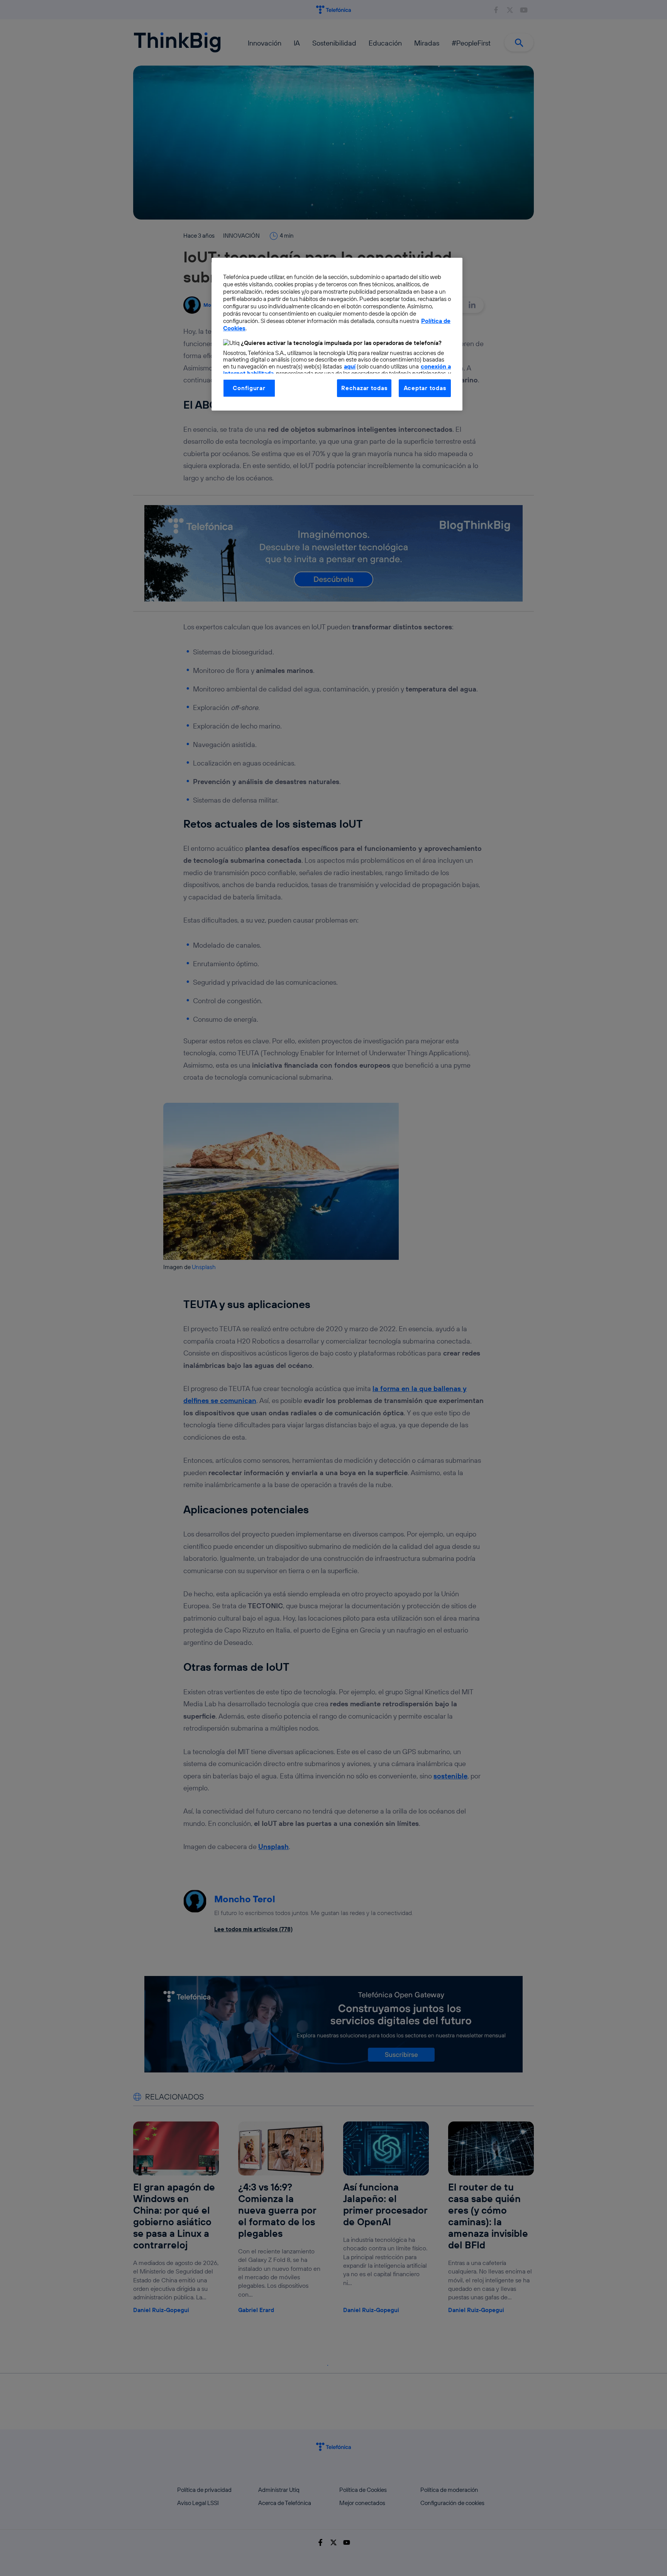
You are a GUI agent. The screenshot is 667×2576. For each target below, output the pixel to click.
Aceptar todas (425, 388)
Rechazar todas (364, 388)
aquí (350, 366)
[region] (337, 334)
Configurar (249, 388)
